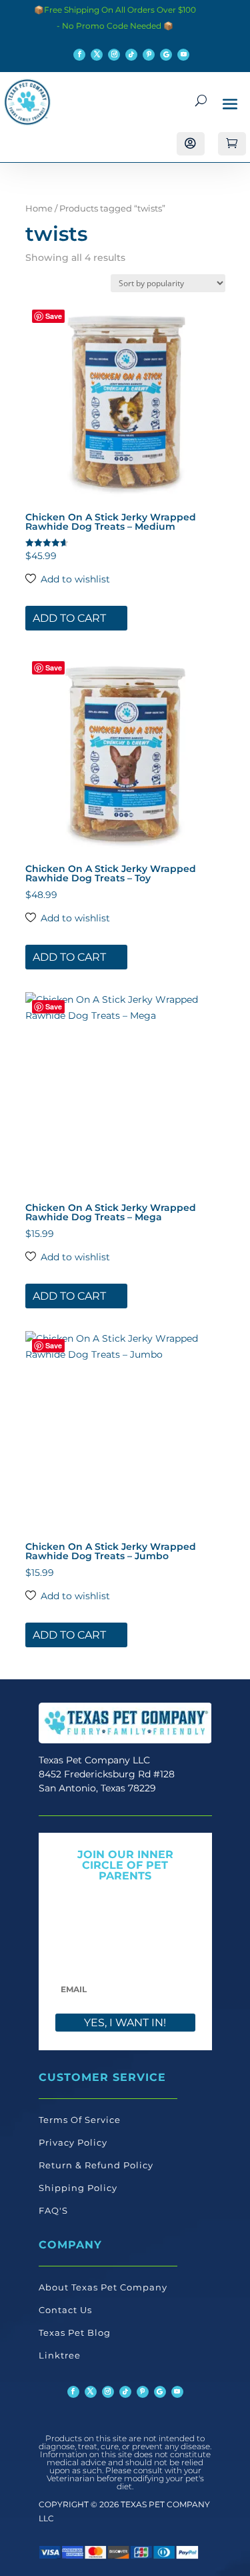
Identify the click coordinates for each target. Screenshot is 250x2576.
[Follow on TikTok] (131, 55)
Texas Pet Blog (75, 2332)
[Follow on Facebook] (79, 55)
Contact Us (65, 2310)
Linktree (60, 2355)
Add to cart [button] (69, 618)
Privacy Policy (73, 2142)
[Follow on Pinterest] (149, 55)
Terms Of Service (80, 2120)
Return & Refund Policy (96, 2165)
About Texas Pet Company (103, 2287)
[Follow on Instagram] (114, 55)
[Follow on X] (97, 55)
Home (39, 208)
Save (54, 316)
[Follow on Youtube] (183, 55)
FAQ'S (53, 2210)
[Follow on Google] (166, 55)
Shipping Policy (78, 2188)
